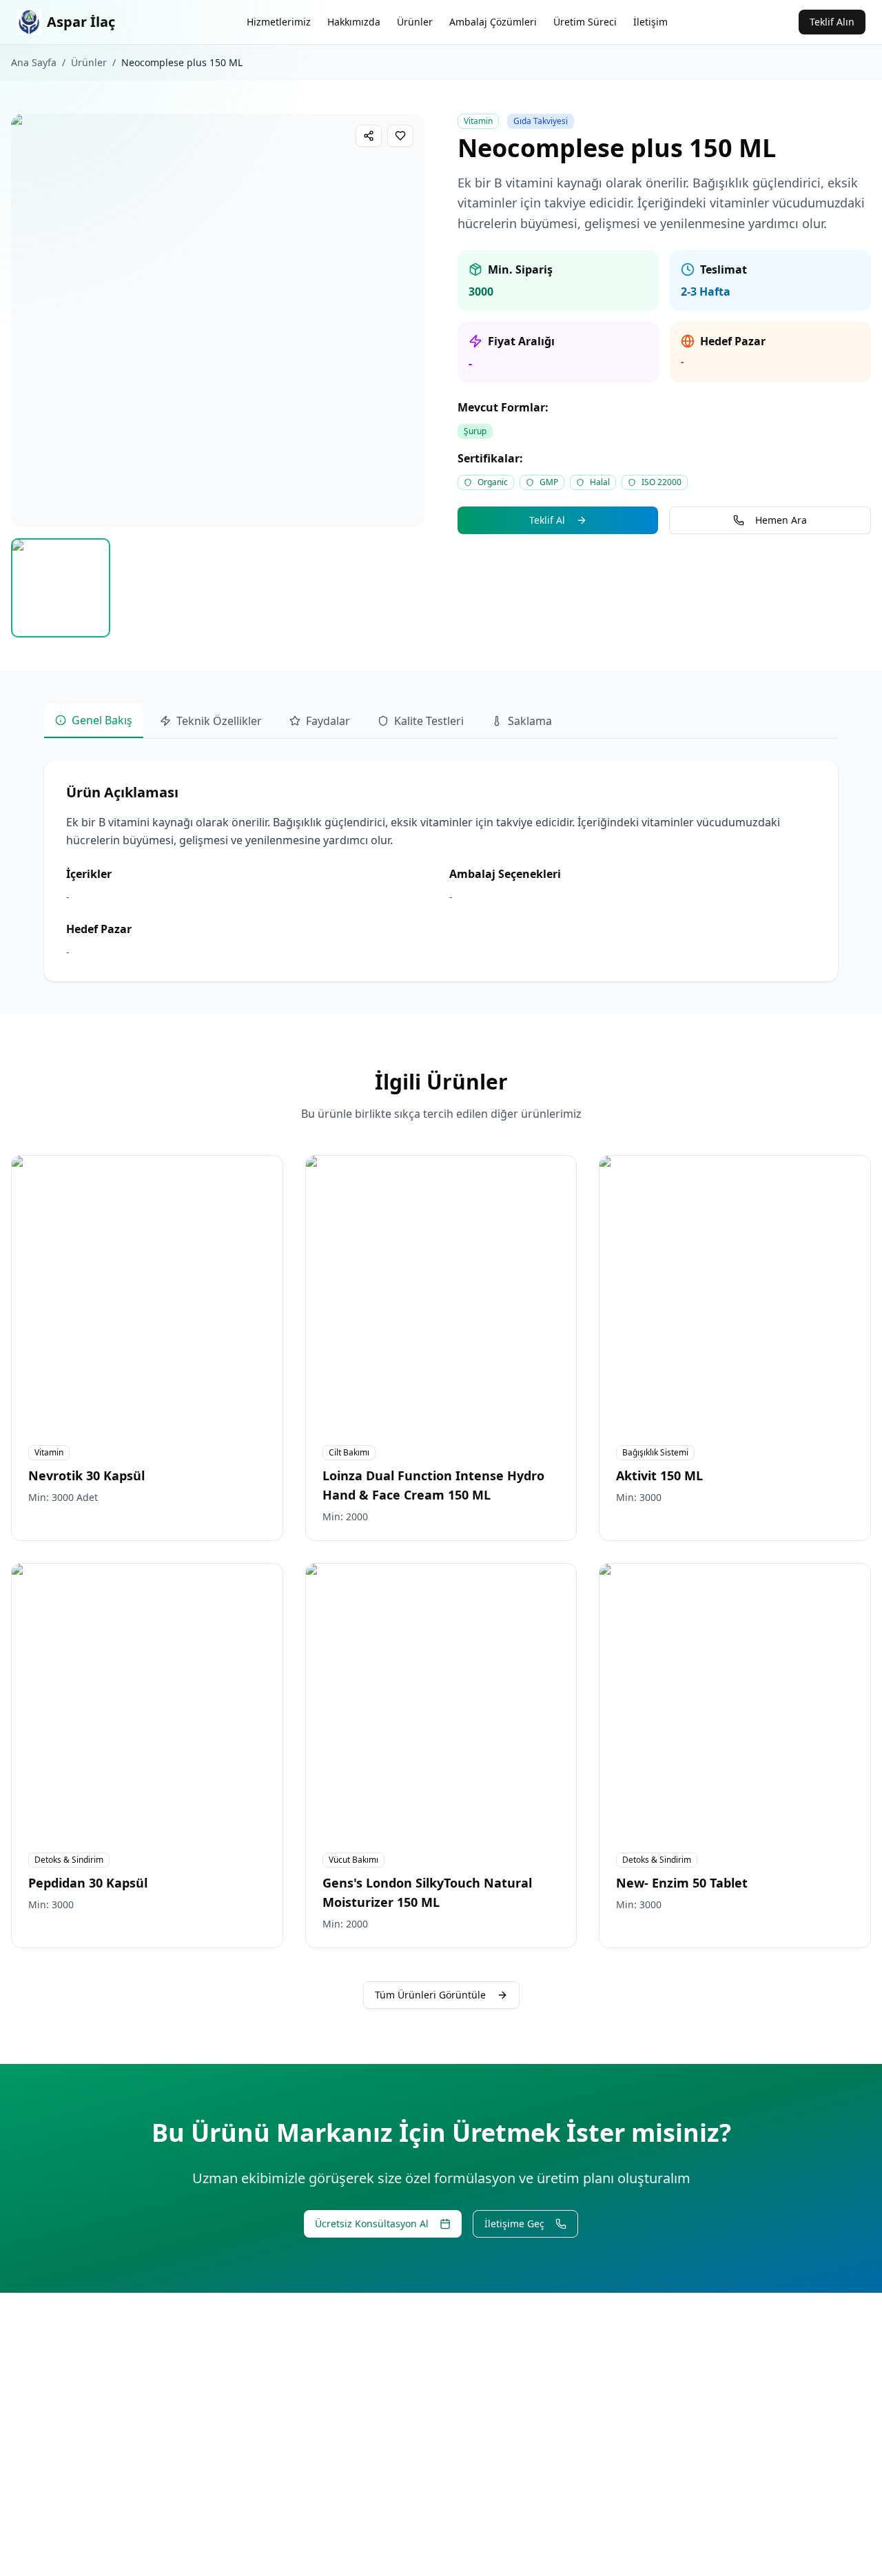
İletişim (650, 22)
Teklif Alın (832, 22)
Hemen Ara (781, 520)
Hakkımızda (354, 22)
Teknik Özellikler (219, 721)
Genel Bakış (102, 720)
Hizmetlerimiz (279, 22)
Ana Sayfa (34, 62)
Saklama (530, 721)
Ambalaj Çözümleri (493, 22)
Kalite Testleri (429, 721)
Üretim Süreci (585, 22)
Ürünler (415, 22)
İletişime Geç (514, 2224)
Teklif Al (547, 520)
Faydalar (328, 721)
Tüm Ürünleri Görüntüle (430, 1995)
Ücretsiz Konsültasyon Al (372, 2224)
